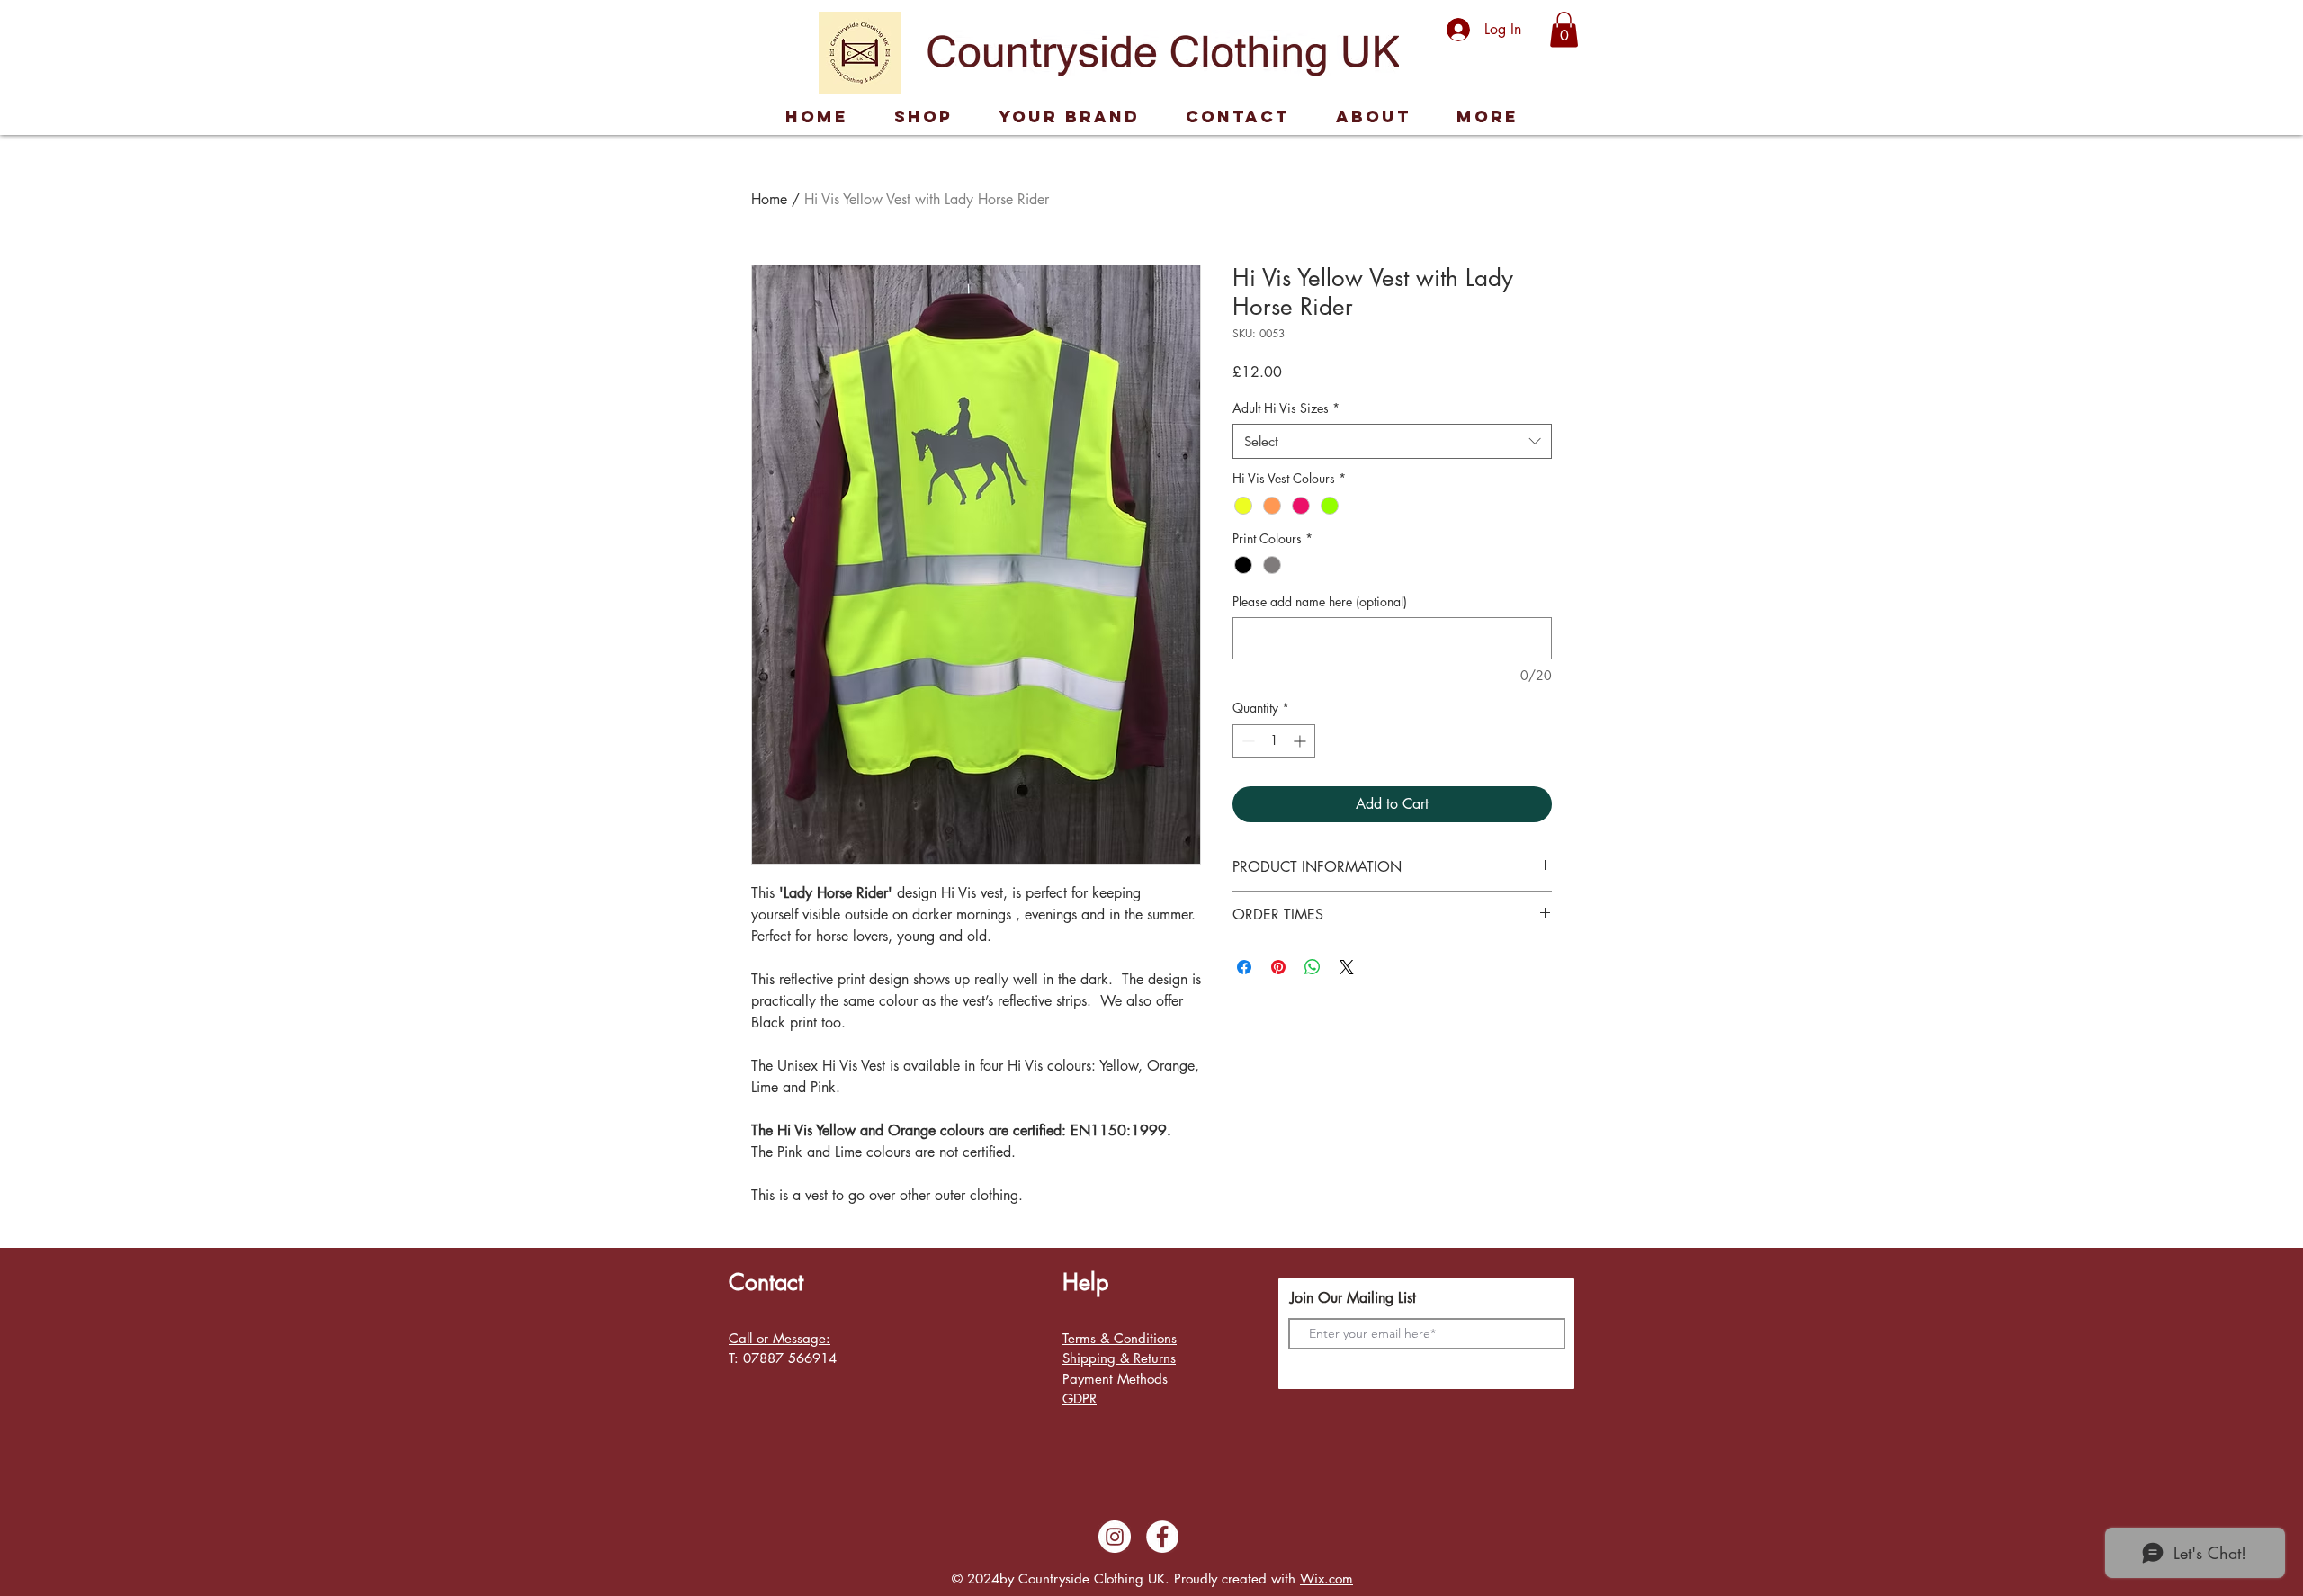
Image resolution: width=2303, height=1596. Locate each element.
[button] (1564, 29)
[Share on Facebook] (1244, 967)
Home (769, 199)
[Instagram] (1115, 1537)
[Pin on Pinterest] (1278, 967)
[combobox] (1392, 441)
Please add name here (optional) (1320, 601)
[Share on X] (1347, 967)
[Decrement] (1246, 741)
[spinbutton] (1274, 741)
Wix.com (1326, 1578)
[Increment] (1301, 741)
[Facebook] (1162, 1537)
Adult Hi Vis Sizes (1286, 408)
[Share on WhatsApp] (1313, 967)
